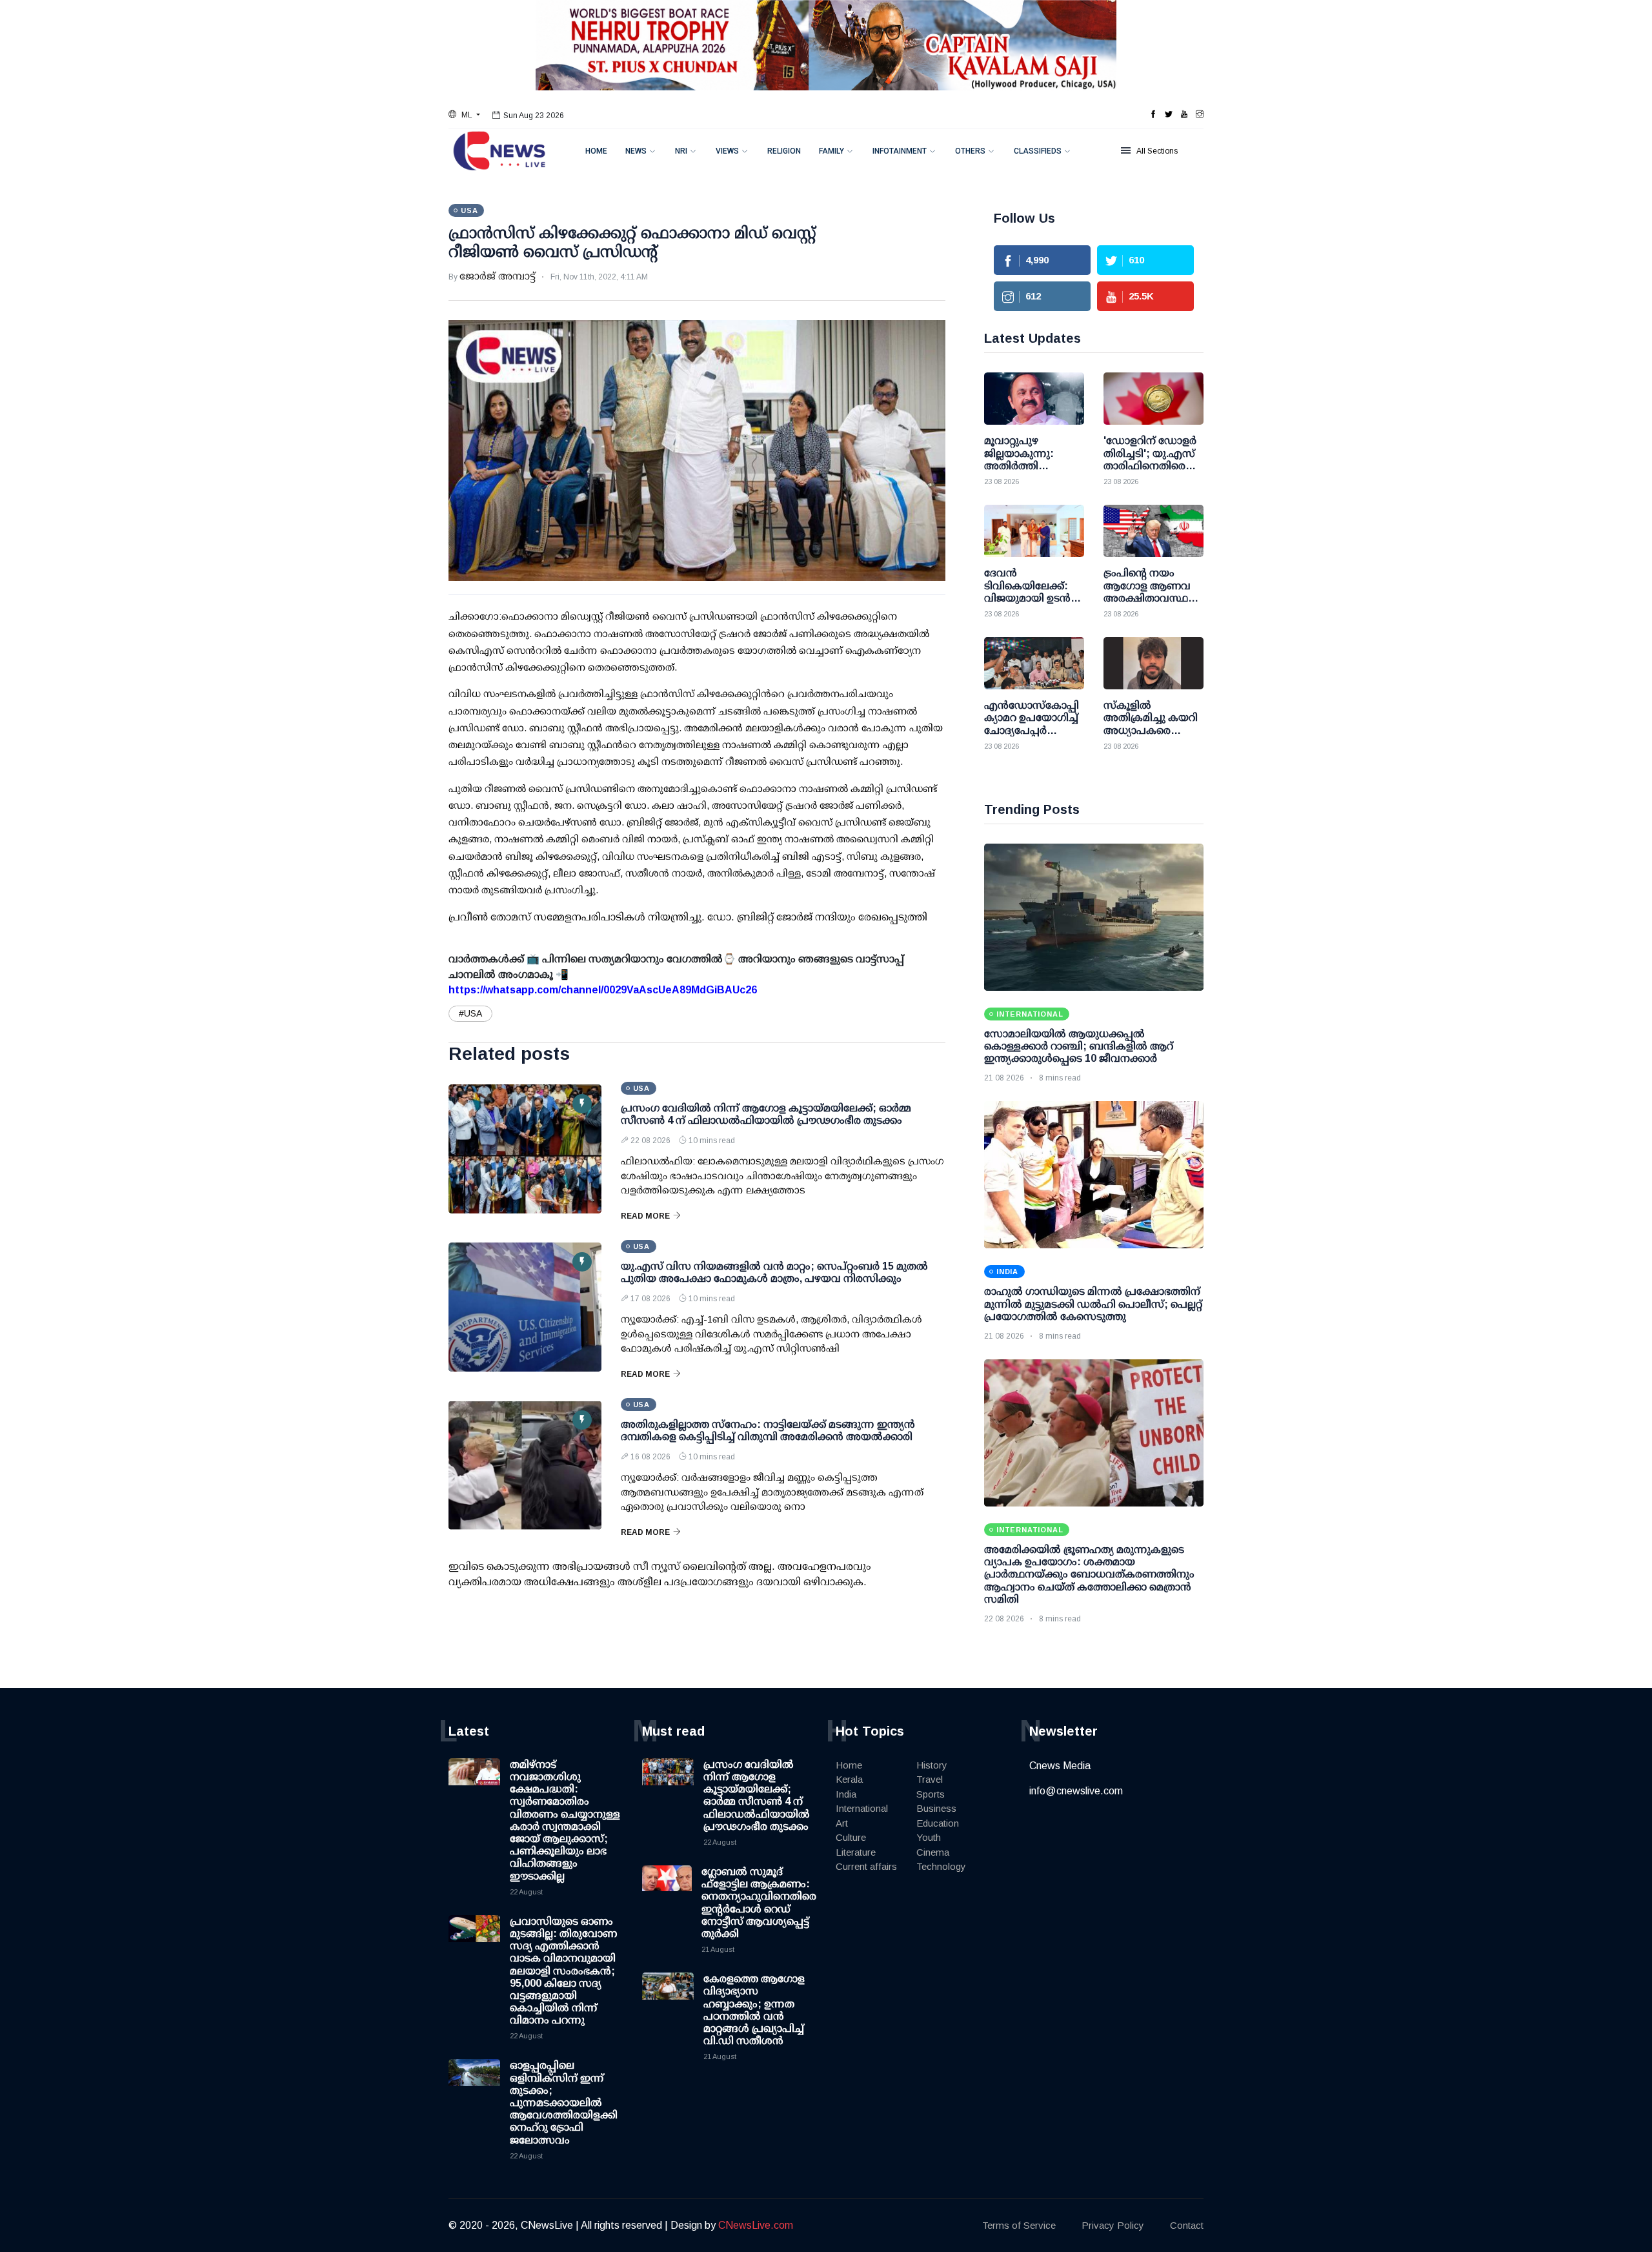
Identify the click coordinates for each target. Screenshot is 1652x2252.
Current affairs (866, 1866)
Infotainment (900, 151)
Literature (856, 1852)
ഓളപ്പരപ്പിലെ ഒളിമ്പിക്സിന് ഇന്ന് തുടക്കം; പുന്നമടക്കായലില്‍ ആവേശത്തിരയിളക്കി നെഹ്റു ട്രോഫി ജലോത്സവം (564, 2102)
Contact (1187, 2225)
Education (938, 1823)
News (636, 151)
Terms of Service (1019, 2225)
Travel (930, 1779)
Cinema (933, 1852)
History (932, 1765)
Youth (929, 1837)
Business (936, 1808)
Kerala (849, 1779)
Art (842, 1823)
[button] (464, 115)
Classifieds (1038, 151)
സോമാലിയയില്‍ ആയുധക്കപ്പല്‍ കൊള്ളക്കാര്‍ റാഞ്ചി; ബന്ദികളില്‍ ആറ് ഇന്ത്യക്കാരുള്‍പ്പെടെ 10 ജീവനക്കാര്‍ (1079, 1046)
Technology (941, 1866)
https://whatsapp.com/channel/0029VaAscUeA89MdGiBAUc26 (603, 990)
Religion (784, 151)
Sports (931, 1794)
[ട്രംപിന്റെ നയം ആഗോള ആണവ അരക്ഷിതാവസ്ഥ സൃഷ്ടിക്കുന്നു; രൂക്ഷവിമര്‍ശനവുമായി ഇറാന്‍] (1153, 531)
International (862, 1808)
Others (970, 151)
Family (831, 151)
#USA (470, 1013)
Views (727, 151)
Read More (645, 1216)
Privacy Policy (1113, 2225)
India (846, 1794)
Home (596, 151)
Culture (851, 1837)
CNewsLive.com (756, 2225)
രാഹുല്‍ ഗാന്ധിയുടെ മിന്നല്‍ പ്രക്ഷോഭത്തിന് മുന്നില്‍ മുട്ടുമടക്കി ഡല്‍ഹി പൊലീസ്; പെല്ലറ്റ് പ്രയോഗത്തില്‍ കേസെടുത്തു (1093, 1304)
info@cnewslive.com (1076, 1791)
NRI (681, 151)
